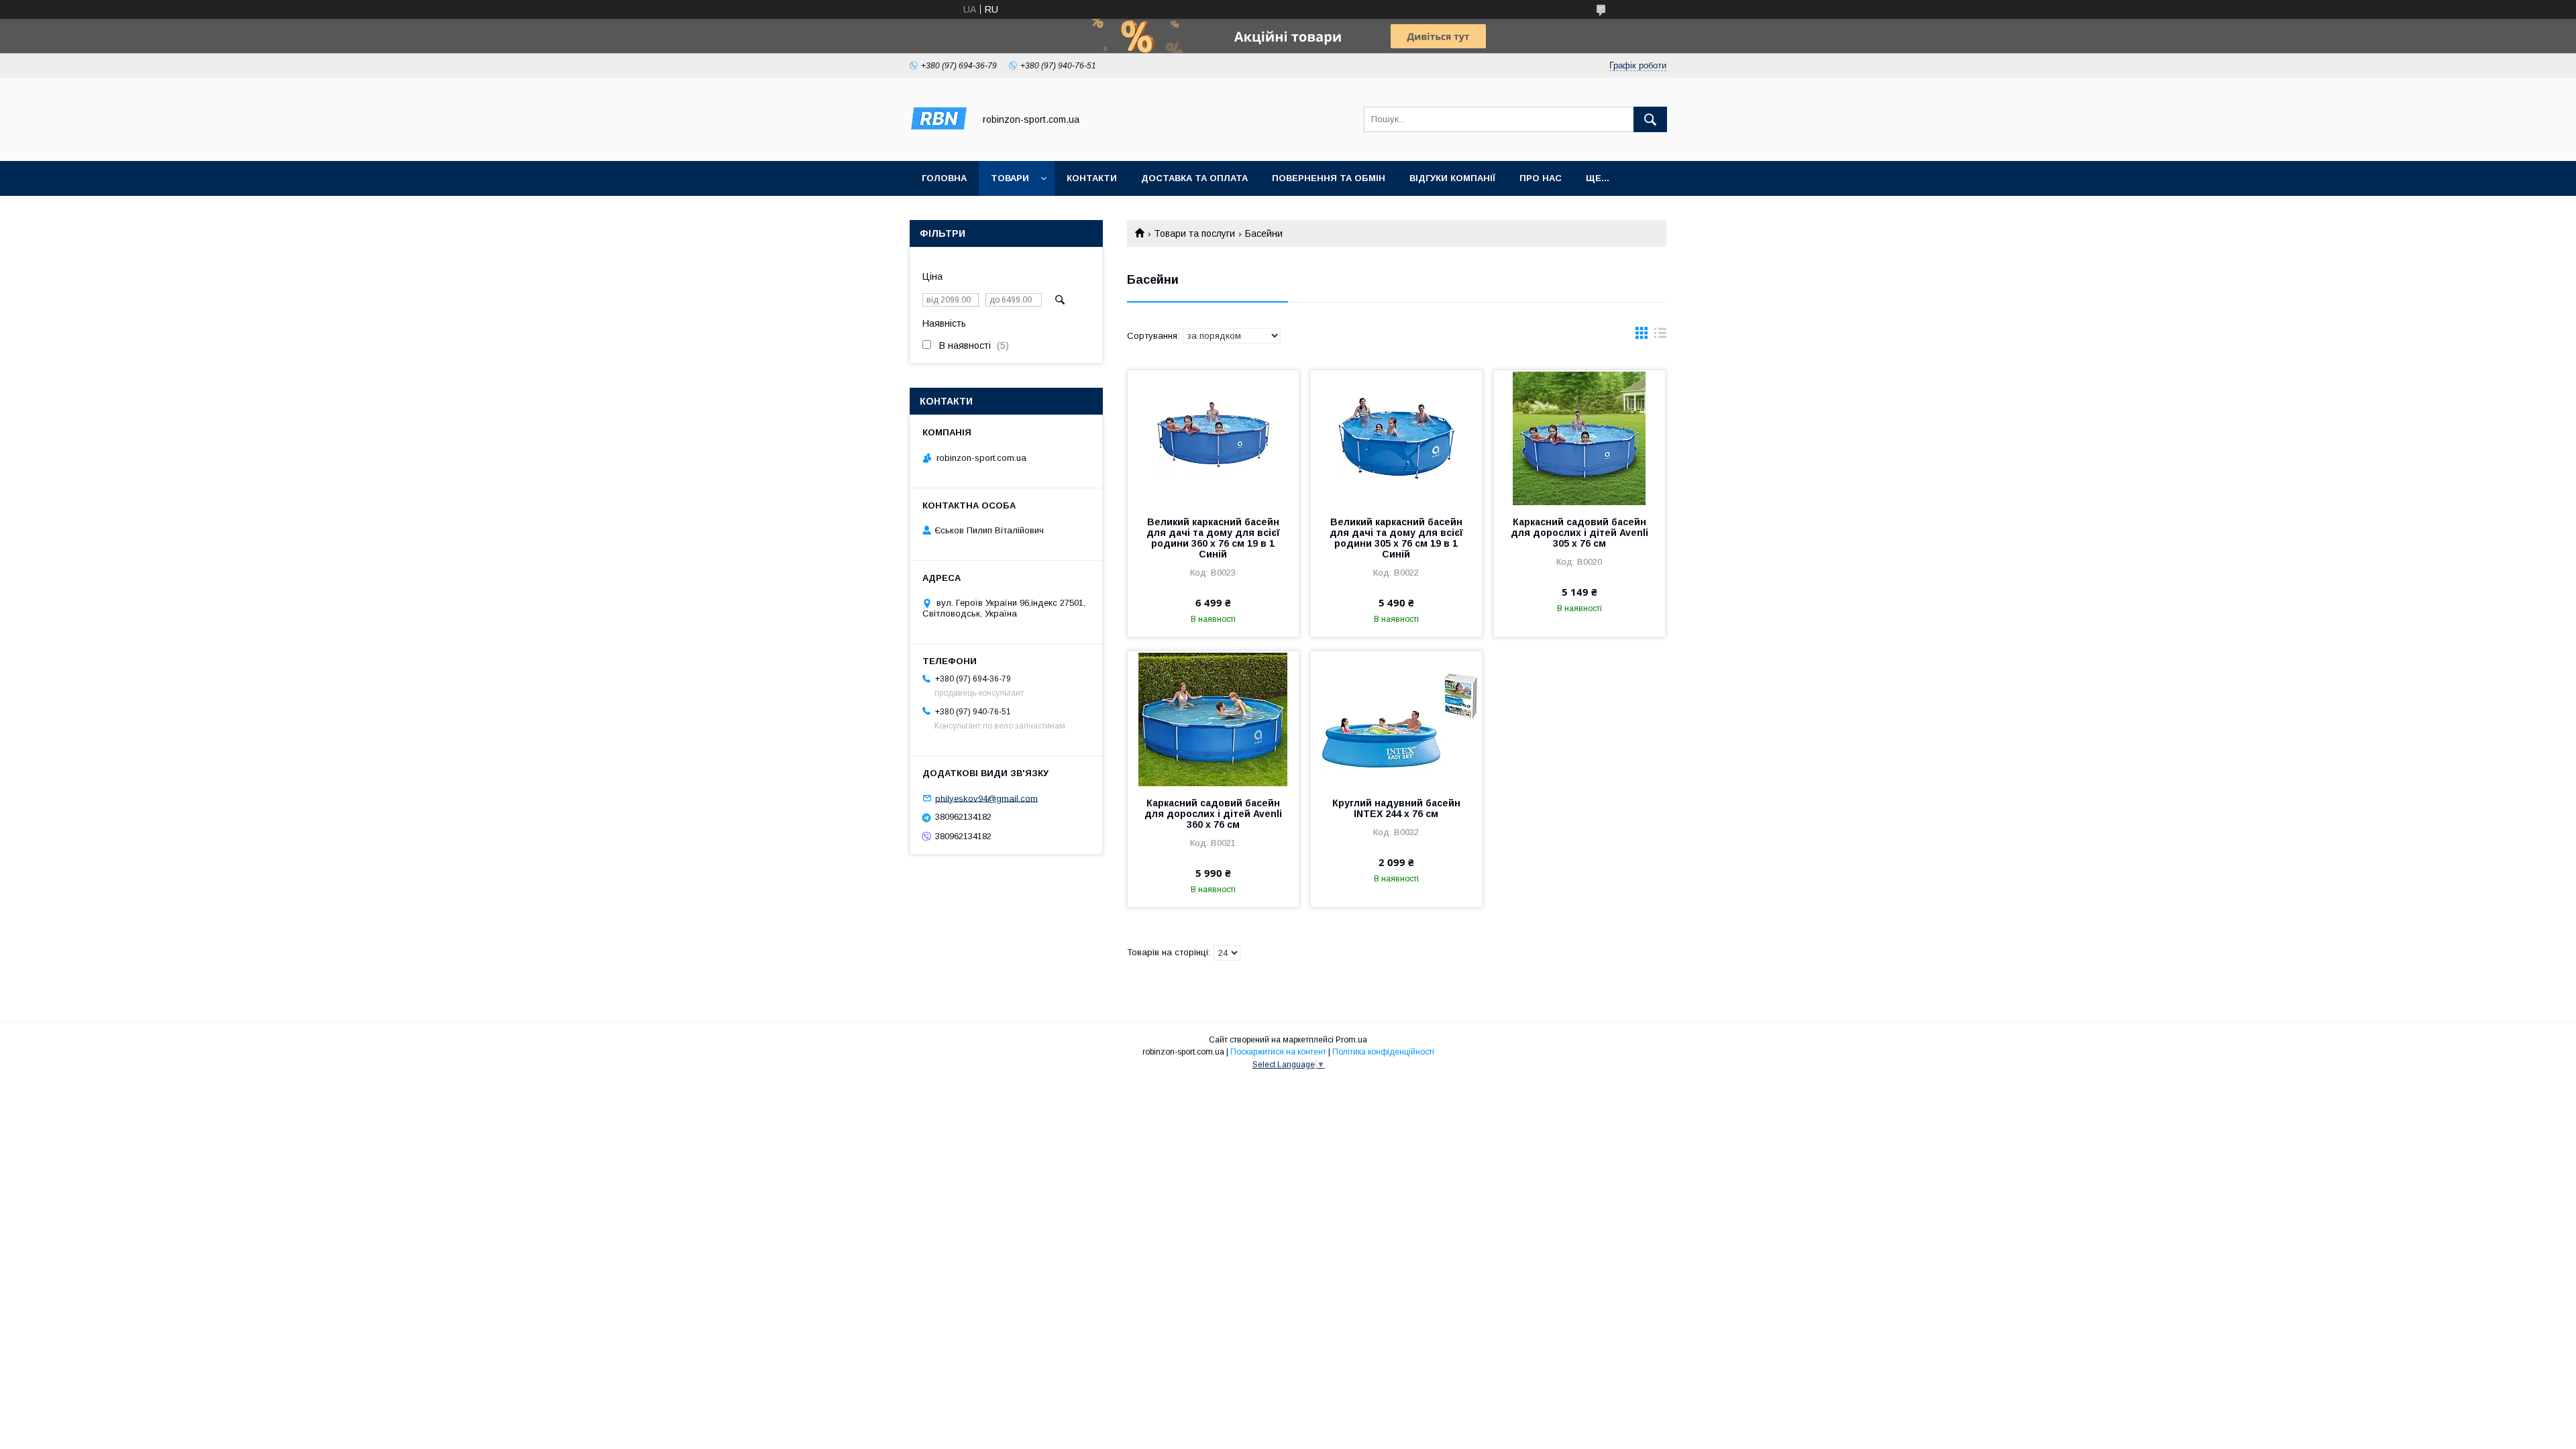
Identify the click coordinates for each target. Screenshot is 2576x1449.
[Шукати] (1650, 119)
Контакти (1092, 178)
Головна (944, 178)
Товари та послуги (1194, 233)
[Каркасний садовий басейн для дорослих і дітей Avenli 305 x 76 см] (1579, 437)
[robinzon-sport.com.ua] (938, 144)
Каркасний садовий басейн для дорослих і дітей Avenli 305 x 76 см (1579, 533)
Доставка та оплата (1194, 178)
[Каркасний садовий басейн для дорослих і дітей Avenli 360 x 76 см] (1213, 718)
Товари (1010, 178)
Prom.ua (1351, 1040)
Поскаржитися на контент (1278, 1052)
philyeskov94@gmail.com (986, 798)
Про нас (1541, 178)
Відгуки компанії (1452, 178)
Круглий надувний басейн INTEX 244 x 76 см (1396, 808)
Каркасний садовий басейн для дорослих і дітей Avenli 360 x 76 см (1213, 814)
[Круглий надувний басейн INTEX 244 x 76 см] (1396, 718)
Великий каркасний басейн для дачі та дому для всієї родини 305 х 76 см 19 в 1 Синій (1396, 538)
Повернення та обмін (1329, 178)
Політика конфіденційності (1383, 1052)
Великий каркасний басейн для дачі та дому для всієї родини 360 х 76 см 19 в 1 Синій (1213, 538)
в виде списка (1660, 336)
